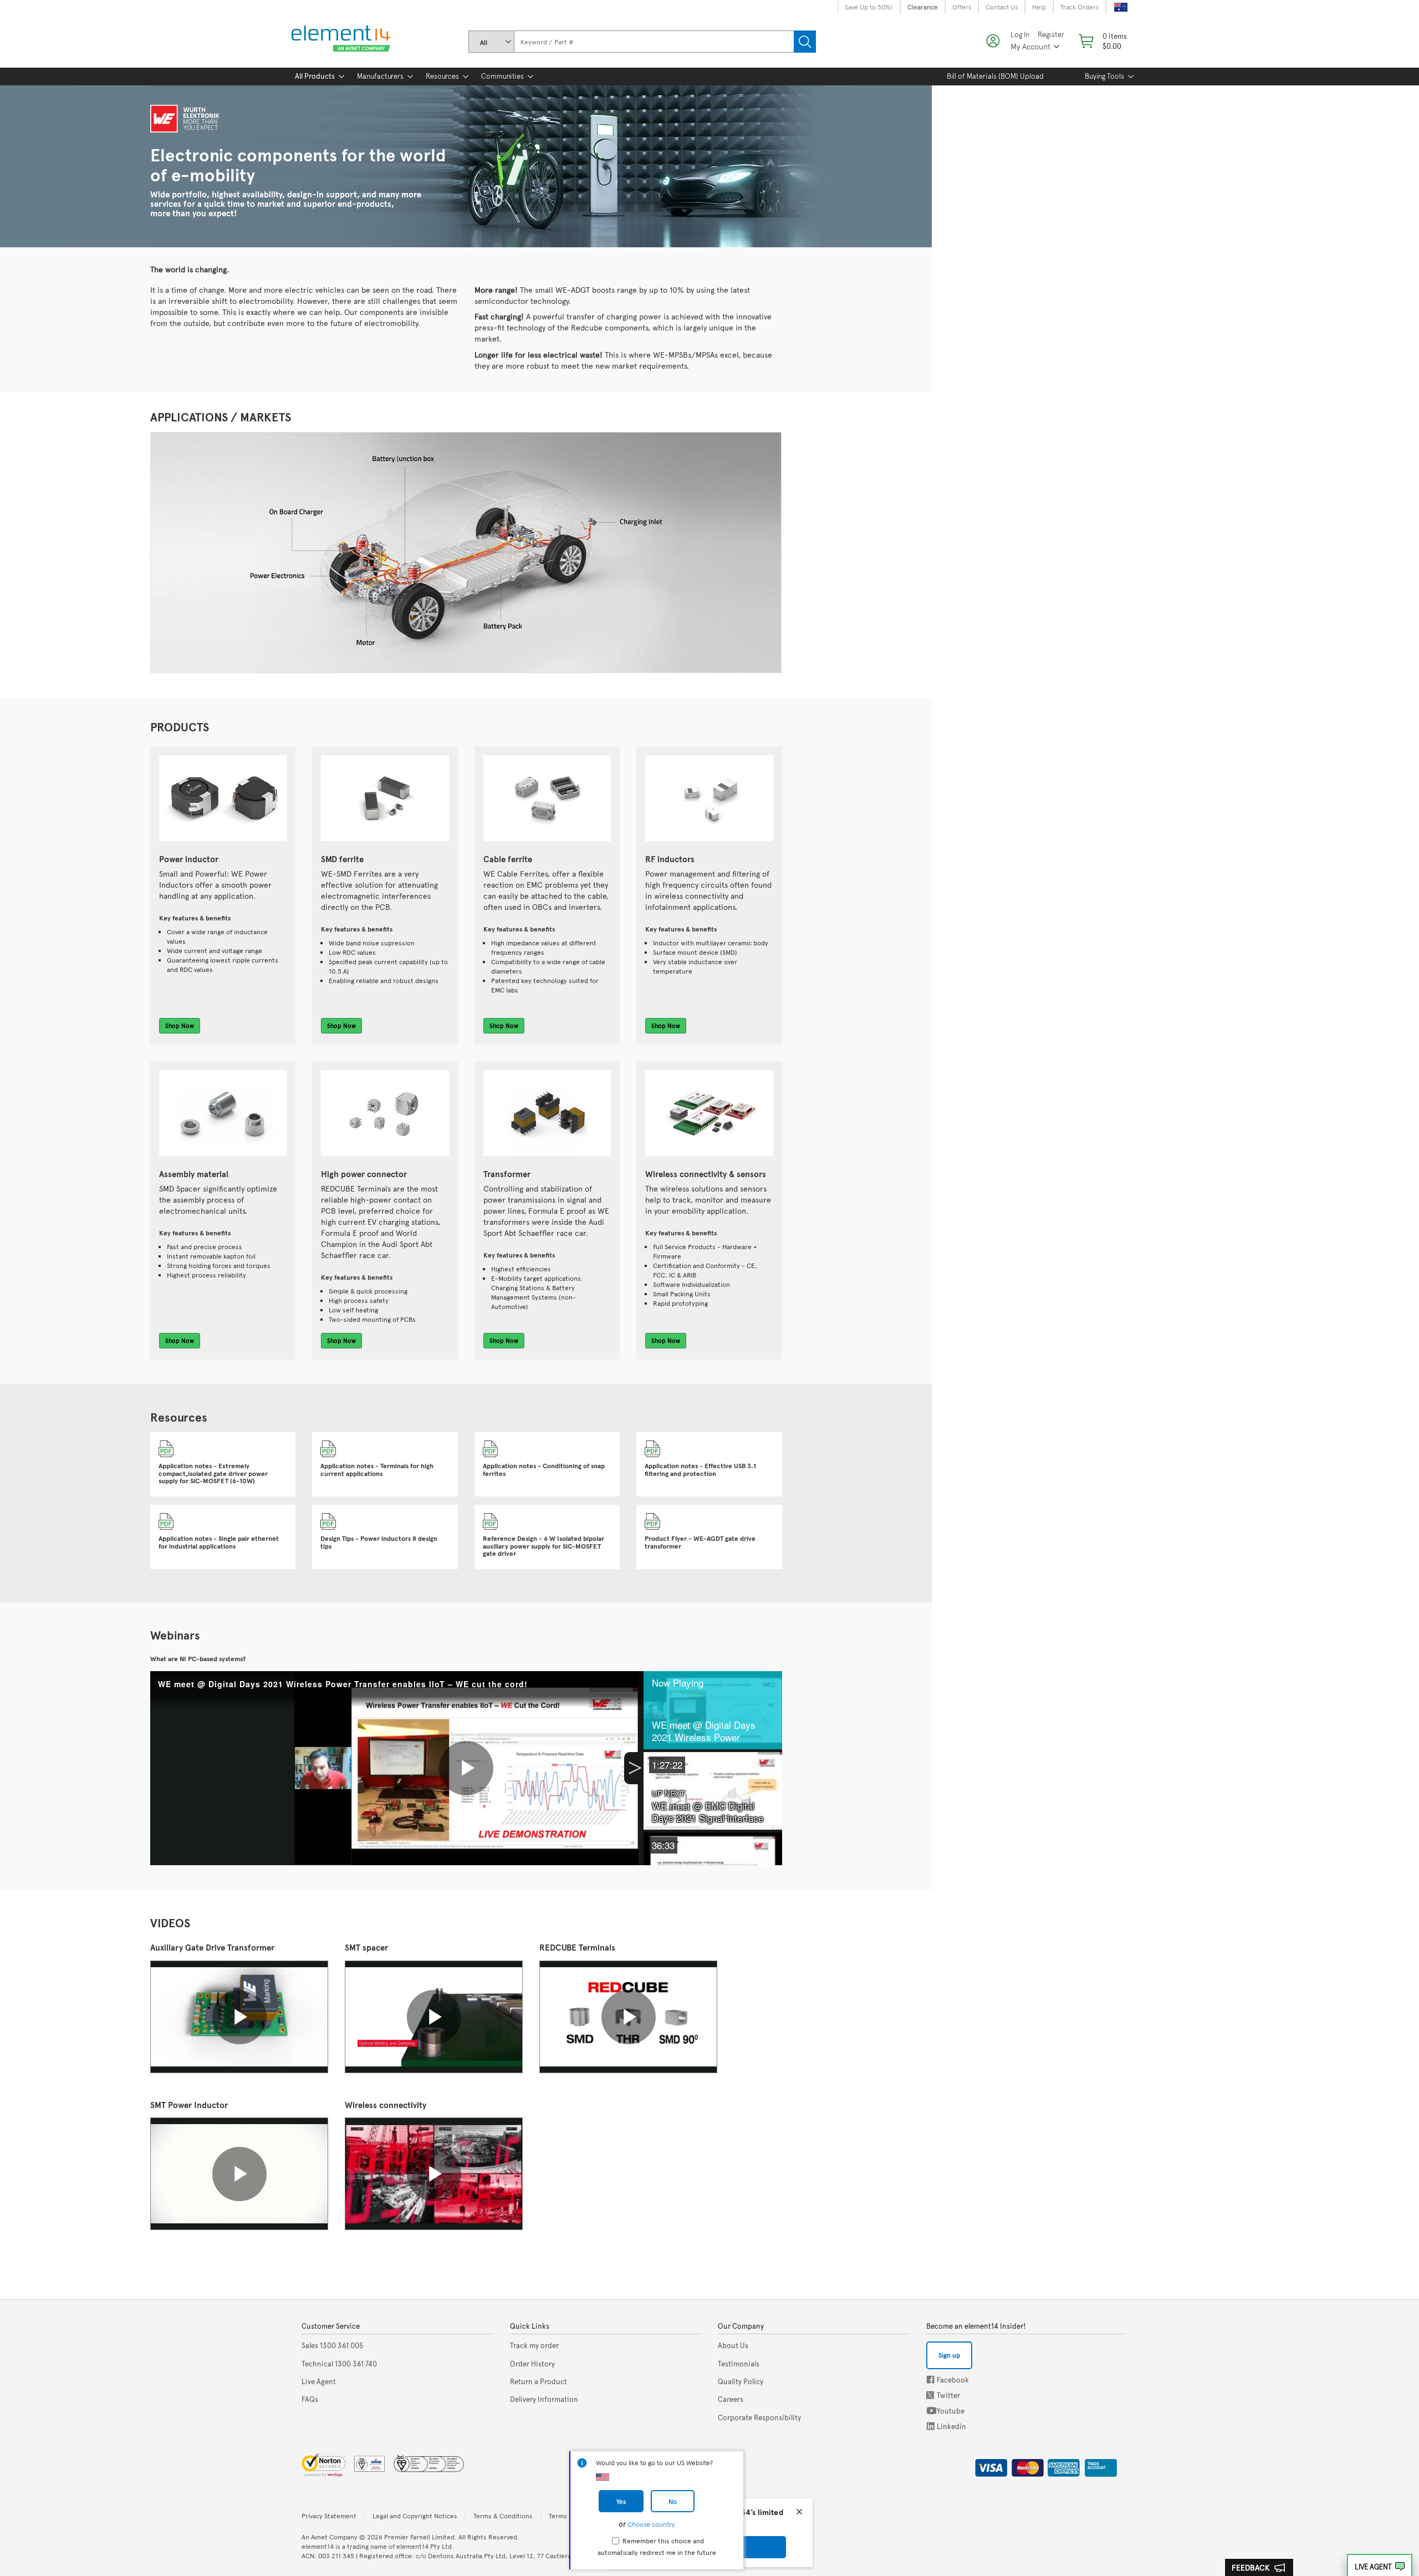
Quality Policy (741, 2381)
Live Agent (1373, 2567)
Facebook (930, 2379)
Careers (731, 2399)
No (673, 2501)
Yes (621, 2501)
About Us (733, 2345)
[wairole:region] (1102, 41)
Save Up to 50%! (869, 7)
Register (1051, 35)
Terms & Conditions (503, 2516)
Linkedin (931, 2426)
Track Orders (1079, 7)
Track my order (534, 2345)
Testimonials (739, 2364)
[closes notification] (799, 2512)
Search (805, 42)
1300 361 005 (333, 2345)
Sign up (949, 2355)
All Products (315, 76)
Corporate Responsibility (759, 2417)
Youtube (931, 2410)
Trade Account (1097, 2466)
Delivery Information (544, 2399)
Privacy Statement (329, 2516)
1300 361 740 (339, 2364)
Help (1039, 7)
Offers (962, 7)
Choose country (651, 2524)
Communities (502, 76)
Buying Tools (1104, 76)
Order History (532, 2364)
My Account (1030, 46)
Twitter (931, 2395)
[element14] (339, 39)
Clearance (923, 7)
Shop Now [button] (180, 1025)
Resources (442, 76)
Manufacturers (380, 76)
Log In (1020, 35)
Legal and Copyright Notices (415, 2516)
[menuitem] (315, 77)
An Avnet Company (330, 2537)
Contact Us (1002, 7)
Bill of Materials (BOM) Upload (995, 76)
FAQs (310, 2399)
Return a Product (538, 2381)
